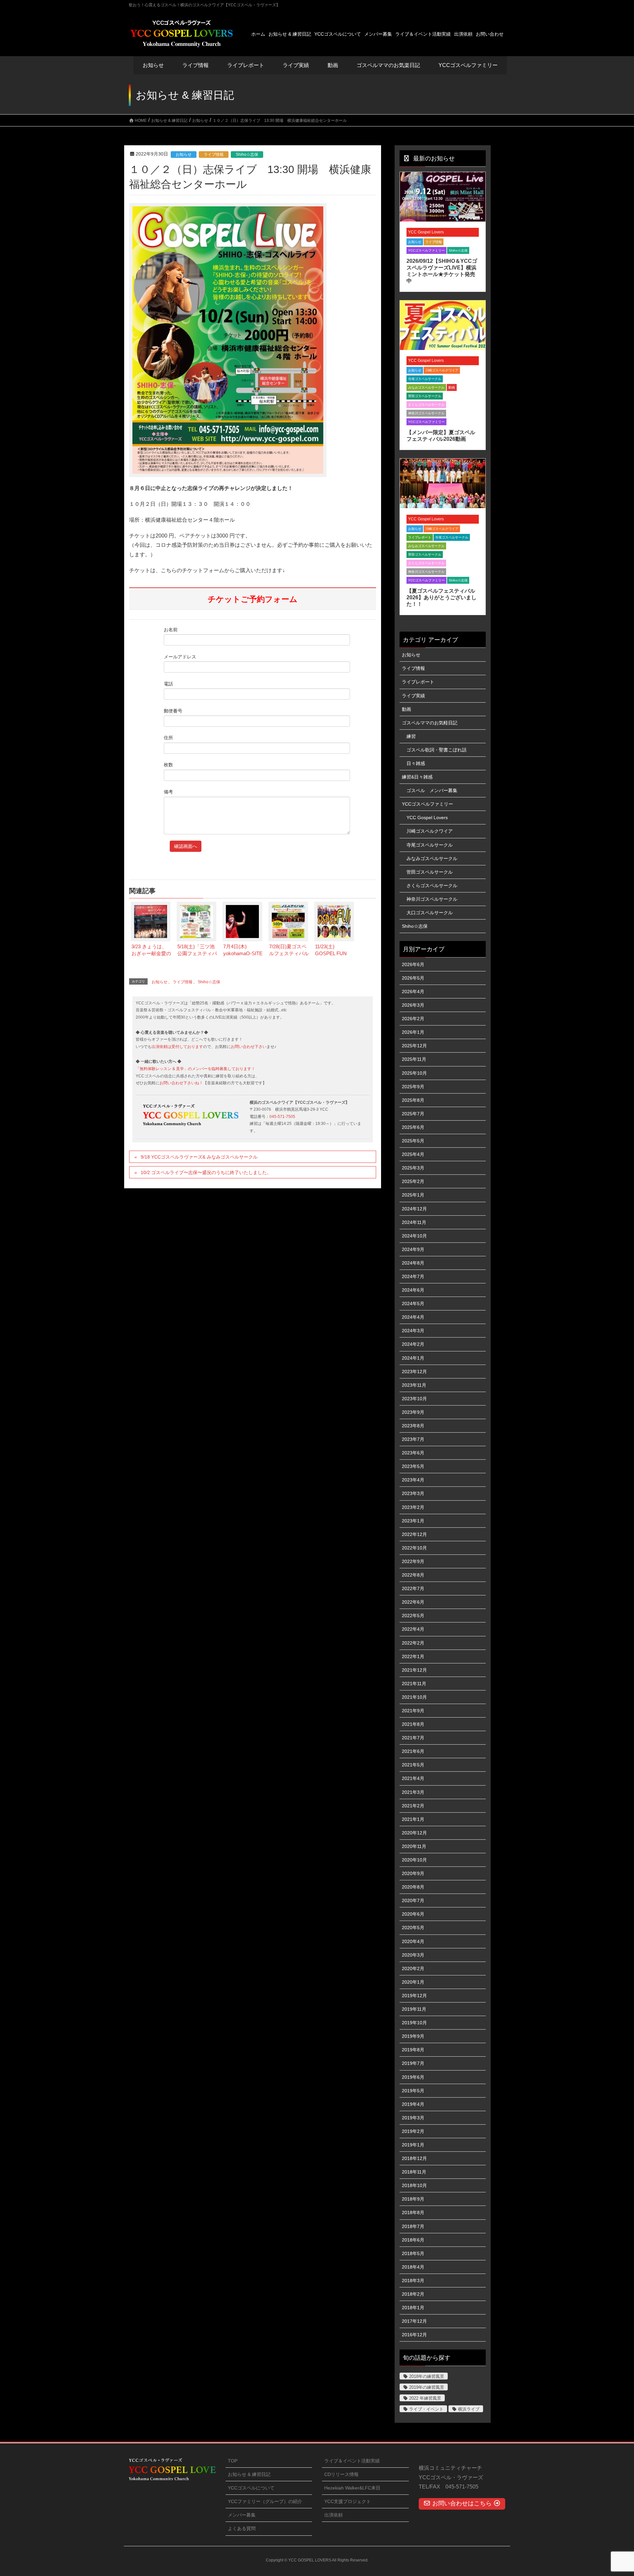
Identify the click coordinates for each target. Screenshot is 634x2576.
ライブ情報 (214, 155)
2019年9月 (413, 2036)
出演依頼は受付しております (177, 1047)
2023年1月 (413, 1521)
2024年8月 (413, 1263)
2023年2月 (413, 1507)
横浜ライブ (469, 2409)
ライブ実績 (296, 65)
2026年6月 (413, 964)
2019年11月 (414, 2009)
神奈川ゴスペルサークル (426, 413)
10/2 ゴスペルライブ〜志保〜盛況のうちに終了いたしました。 (206, 1172)
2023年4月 (413, 1480)
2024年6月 (413, 1290)
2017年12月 (414, 2321)
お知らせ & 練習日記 (249, 2474)
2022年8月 (413, 1575)
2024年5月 (413, 1304)
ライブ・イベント (426, 2409)
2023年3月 (413, 1493)
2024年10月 (414, 1236)
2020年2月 (413, 1968)
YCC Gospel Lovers (426, 232)
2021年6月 (413, 1751)
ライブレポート (420, 537)
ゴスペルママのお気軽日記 (430, 723)
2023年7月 (413, 1439)
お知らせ (153, 65)
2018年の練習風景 (427, 2376)
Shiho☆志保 (247, 155)
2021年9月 (413, 1711)
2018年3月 (413, 2280)
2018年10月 (414, 2185)
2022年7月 (413, 1588)
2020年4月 (413, 1941)
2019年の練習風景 (427, 2387)
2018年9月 (413, 2199)
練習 (411, 736)
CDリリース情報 (341, 2474)
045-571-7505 (282, 1117)
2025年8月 (413, 1100)
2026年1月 (413, 1032)
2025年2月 (413, 1181)
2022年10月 (414, 1548)
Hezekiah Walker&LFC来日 (352, 2488)
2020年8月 (413, 1887)
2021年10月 (414, 1697)
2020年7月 (413, 1900)
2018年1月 (413, 2308)
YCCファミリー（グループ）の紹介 (265, 2501)
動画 (452, 387)
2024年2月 (413, 1344)
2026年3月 (413, 1005)
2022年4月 (413, 1629)
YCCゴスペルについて (251, 2488)
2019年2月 (413, 2131)
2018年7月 (413, 2226)
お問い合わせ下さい (249, 1047)
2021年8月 (413, 1724)
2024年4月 (413, 1317)
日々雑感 (416, 763)
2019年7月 (413, 2063)
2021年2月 (413, 1806)
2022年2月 (413, 1643)
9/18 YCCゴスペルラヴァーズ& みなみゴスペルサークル (199, 1157)
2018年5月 (413, 2253)
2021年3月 (413, 1792)
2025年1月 (413, 1195)
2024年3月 (413, 1331)
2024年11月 (414, 1222)
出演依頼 (334, 2515)
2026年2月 (413, 1019)
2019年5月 (413, 2091)
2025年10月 (414, 1073)
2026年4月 (413, 992)
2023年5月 (413, 1466)
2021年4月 (413, 1778)
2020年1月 (413, 1982)
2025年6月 (413, 1127)
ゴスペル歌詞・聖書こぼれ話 (437, 750)
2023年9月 (413, 1412)
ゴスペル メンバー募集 (432, 790)
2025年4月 (413, 1154)
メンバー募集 (242, 2515)
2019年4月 (413, 2104)
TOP (233, 2461)
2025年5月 (413, 1141)
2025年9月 (413, 1087)
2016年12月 (414, 2335)
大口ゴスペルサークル (430, 913)
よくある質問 (242, 2528)
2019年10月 (414, 2023)
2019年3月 (413, 2118)
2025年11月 (414, 1059)
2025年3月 (413, 1168)
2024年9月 (413, 1249)
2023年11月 (414, 1385)
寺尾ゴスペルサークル (425, 379)
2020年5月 (413, 1928)
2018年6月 (413, 2240)
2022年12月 (414, 1534)
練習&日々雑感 (417, 777)
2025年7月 (413, 1114)
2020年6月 (413, 1914)
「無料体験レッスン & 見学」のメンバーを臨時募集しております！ (195, 1069)
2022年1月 (413, 1656)
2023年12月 (414, 1372)
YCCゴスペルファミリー (426, 250)
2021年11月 (414, 1684)
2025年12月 (414, 1046)
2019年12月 (414, 1996)
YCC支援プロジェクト (348, 2501)
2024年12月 (414, 1209)
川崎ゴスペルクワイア (442, 370)
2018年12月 (414, 2158)
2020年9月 (413, 1873)
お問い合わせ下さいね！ (181, 1083)
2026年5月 (413, 978)
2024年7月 (413, 1276)
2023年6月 (413, 1453)
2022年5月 (413, 1616)
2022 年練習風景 (425, 2398)
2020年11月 (414, 1846)
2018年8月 (413, 2212)
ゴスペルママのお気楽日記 (388, 65)
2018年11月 (414, 2172)
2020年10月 (414, 1860)
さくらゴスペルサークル (426, 405)
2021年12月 (414, 1670)
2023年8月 (413, 1426)
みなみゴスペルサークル (426, 387)
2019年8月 (413, 2050)
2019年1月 (413, 2145)
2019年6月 (413, 2077)
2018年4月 (413, 2267)
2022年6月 (413, 1602)
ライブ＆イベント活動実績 (352, 2461)
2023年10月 (414, 1399)
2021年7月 (413, 1738)
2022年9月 (413, 1561)
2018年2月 (413, 2294)
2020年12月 (414, 1833)
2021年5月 (413, 1765)
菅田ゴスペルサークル (425, 396)
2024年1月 (413, 1358)
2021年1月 (413, 1819)
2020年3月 (413, 1955)
